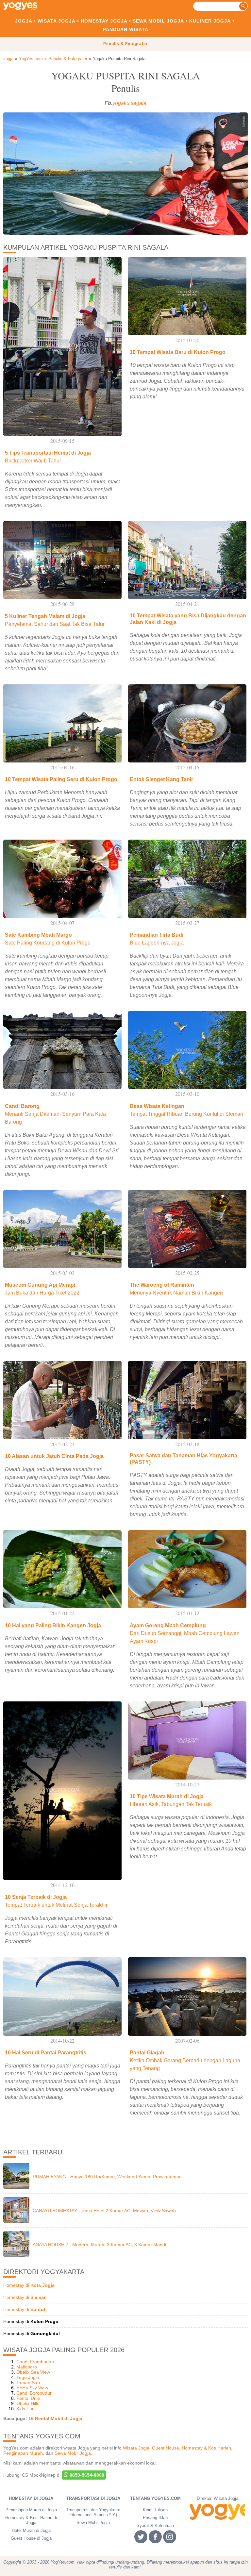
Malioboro (27, 2367)
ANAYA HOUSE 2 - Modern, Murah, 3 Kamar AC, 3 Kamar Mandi (99, 2245)
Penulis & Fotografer (126, 44)
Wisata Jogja (57, 21)
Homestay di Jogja (31, 2498)
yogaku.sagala (129, 103)
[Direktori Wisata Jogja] (217, 2512)
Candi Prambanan (35, 2362)
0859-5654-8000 (86, 2475)
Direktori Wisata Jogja (218, 2498)
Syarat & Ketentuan (155, 2526)
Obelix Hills (28, 2403)
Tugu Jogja (28, 2377)
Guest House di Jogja (31, 2538)
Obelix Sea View (33, 2372)
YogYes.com (31, 59)
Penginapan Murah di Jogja (31, 2510)
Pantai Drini (28, 2398)
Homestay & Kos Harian (206, 2448)
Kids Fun (25, 2409)
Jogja (24, 21)
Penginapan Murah (23, 2453)
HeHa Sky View (32, 2388)
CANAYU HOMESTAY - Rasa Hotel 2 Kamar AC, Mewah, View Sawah (104, 2211)
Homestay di (29, 2285)
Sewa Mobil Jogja (158, 21)
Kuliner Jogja (210, 21)
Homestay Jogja (104, 21)
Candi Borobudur (34, 2393)
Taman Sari (28, 2383)
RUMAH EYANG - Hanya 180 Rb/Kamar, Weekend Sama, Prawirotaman (107, 2177)
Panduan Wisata (126, 29)
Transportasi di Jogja (93, 2498)
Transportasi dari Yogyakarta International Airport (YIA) (93, 2512)
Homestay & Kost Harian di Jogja (31, 2520)
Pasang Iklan (155, 2518)
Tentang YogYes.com (155, 2498)
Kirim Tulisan (155, 2510)
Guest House (166, 2448)
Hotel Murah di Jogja (31, 2530)
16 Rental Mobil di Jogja (55, 2418)
